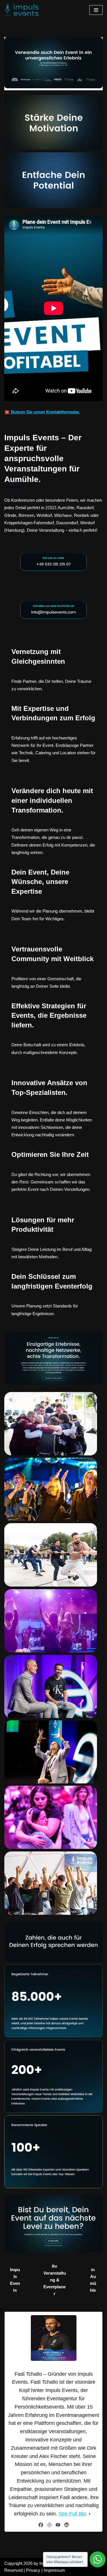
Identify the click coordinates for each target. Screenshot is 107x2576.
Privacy (33, 2570)
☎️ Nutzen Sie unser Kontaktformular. (42, 412)
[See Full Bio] (90, 2514)
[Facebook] (41, 2525)
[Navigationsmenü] (96, 10)
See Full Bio (72, 2514)
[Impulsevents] (21, 10)
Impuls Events (15, 2280)
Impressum (54, 2570)
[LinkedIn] (66, 2525)
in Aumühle (93, 2280)
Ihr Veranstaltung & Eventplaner (55, 2280)
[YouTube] (58, 2525)
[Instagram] (49, 2525)
